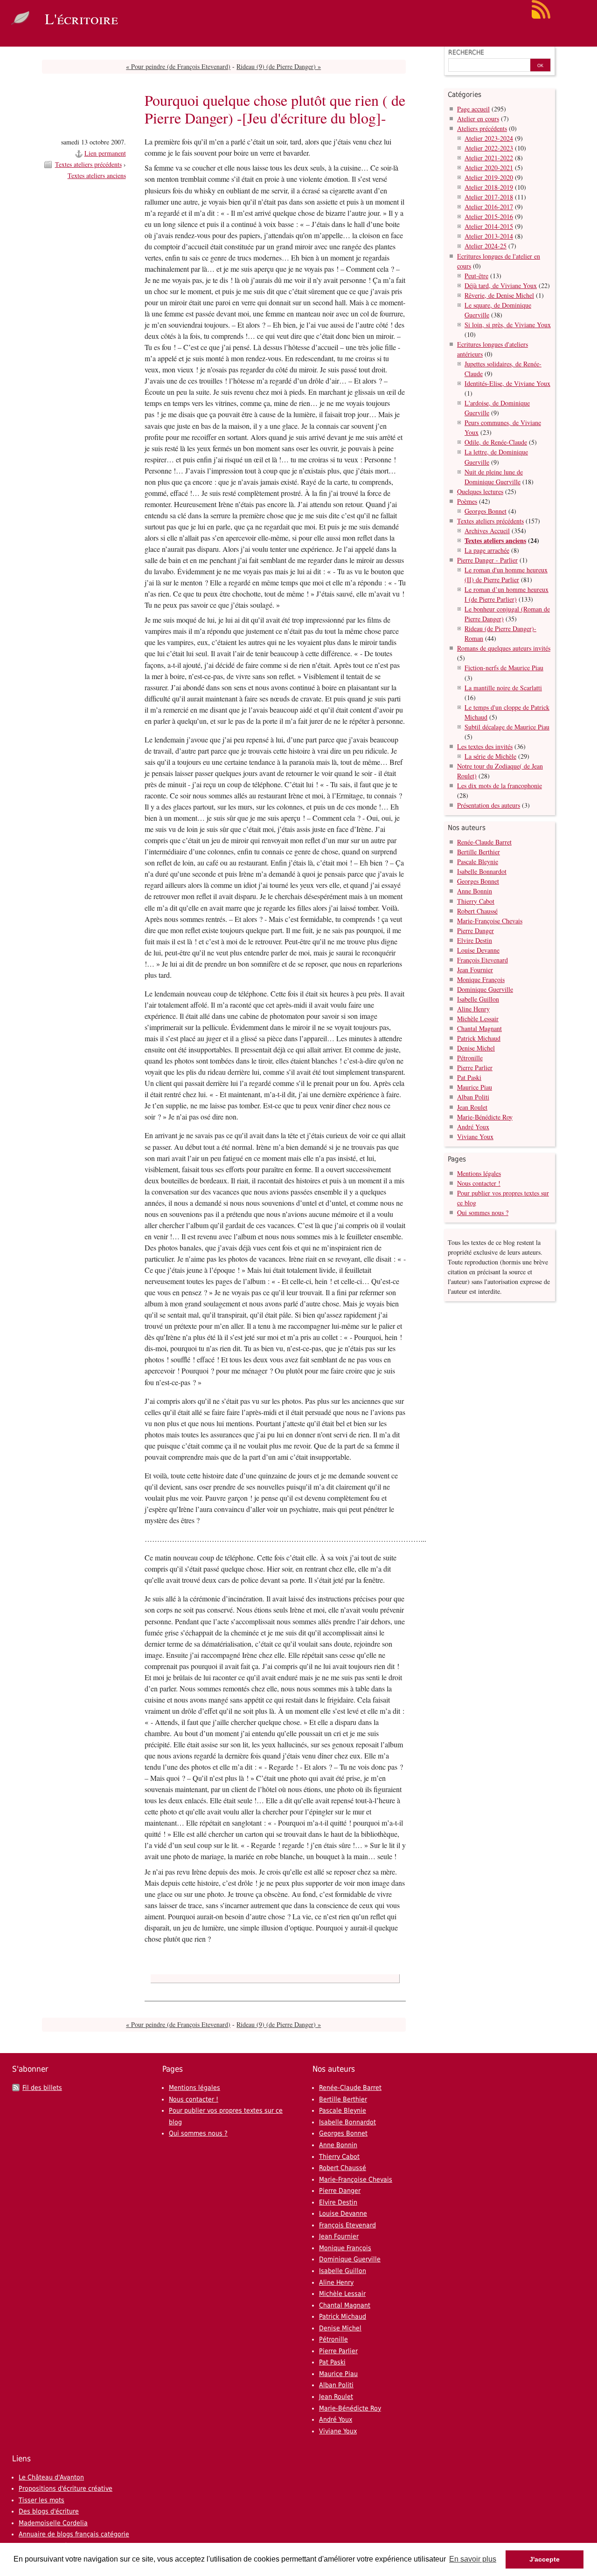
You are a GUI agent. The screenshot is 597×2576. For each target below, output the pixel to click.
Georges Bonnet (486, 511)
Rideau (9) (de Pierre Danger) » (279, 66)
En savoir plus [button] (473, 2559)
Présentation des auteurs (489, 805)
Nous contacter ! (479, 1183)
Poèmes (467, 501)
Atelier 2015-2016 (489, 216)
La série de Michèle (490, 756)
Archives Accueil (487, 531)
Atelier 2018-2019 (489, 187)
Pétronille (470, 1058)
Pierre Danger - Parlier (487, 560)
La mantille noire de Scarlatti (503, 688)
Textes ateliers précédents (88, 164)
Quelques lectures (480, 491)
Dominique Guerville (485, 989)
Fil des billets (42, 2088)
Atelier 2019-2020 (489, 177)
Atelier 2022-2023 (489, 148)
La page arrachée (487, 550)
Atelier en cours (478, 119)
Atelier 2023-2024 (489, 138)
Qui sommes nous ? (483, 1212)
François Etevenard (482, 960)
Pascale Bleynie (478, 862)
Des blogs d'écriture (49, 2511)
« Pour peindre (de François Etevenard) (178, 66)
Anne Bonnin (475, 891)
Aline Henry (473, 1009)
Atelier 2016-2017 (489, 207)
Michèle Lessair (478, 1019)
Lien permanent (105, 153)
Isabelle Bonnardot (482, 871)
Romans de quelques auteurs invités (504, 648)
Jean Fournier (475, 970)
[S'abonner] (541, 17)
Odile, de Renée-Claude (496, 442)
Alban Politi (473, 1097)
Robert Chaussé (477, 911)
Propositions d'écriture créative (66, 2488)
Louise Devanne (478, 950)
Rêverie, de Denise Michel (499, 295)
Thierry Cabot (476, 901)
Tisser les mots (42, 2500)
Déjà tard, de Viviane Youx (501, 285)
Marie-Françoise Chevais (490, 921)
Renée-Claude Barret (484, 842)
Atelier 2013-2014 (489, 236)
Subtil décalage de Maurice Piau (507, 727)
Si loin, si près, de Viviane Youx (508, 325)
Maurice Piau (475, 1087)
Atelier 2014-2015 (489, 226)
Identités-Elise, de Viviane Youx (507, 383)
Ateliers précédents (482, 128)
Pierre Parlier (475, 1068)
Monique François (481, 979)
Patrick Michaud (479, 1038)
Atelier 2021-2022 (489, 158)
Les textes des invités (485, 746)
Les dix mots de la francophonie (500, 786)
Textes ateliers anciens (97, 175)
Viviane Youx (475, 1137)
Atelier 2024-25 (486, 246)
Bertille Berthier (479, 852)
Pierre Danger (476, 931)
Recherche (466, 52)
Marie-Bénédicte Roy (485, 1117)
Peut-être (476, 276)
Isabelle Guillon (478, 999)
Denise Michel (476, 1048)
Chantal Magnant (479, 1028)
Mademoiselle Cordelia (53, 2523)
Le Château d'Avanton (51, 2477)
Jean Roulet (472, 1107)
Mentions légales (479, 1173)
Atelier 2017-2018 (489, 197)
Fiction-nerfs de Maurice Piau (504, 668)
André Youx (473, 1127)
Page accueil (473, 109)
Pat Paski (469, 1077)
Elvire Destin (475, 940)
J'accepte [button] (545, 2559)
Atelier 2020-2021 (489, 168)
